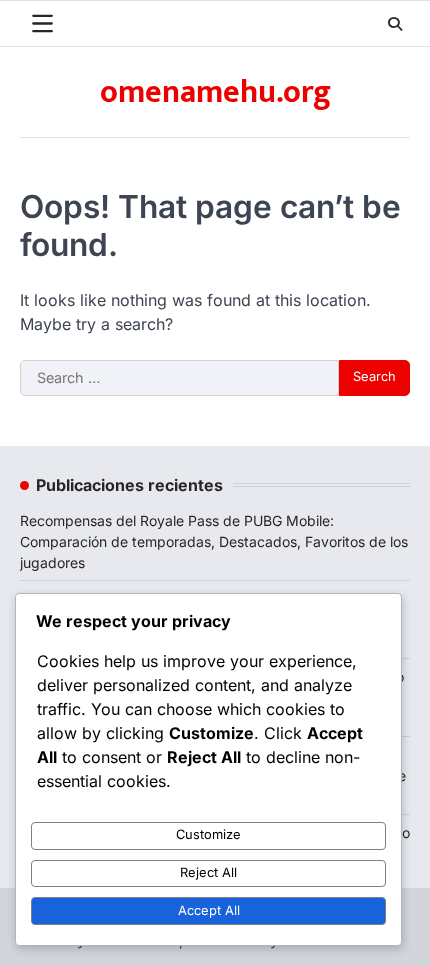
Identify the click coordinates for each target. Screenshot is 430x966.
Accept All (209, 910)
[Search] (395, 24)
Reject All (208, 872)
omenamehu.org (215, 92)
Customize (208, 834)
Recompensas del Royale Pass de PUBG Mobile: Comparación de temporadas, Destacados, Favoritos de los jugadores (214, 541)
